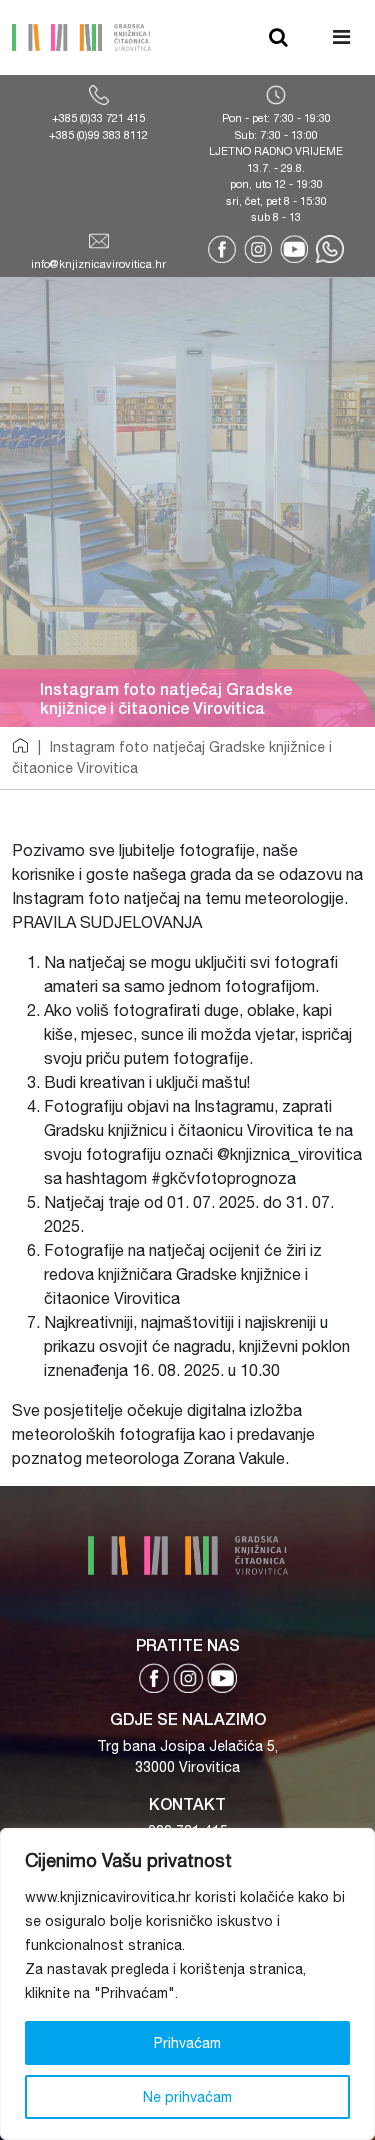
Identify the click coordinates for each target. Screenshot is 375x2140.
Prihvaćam (187, 2043)
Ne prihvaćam (187, 2097)
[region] (187, 1984)
